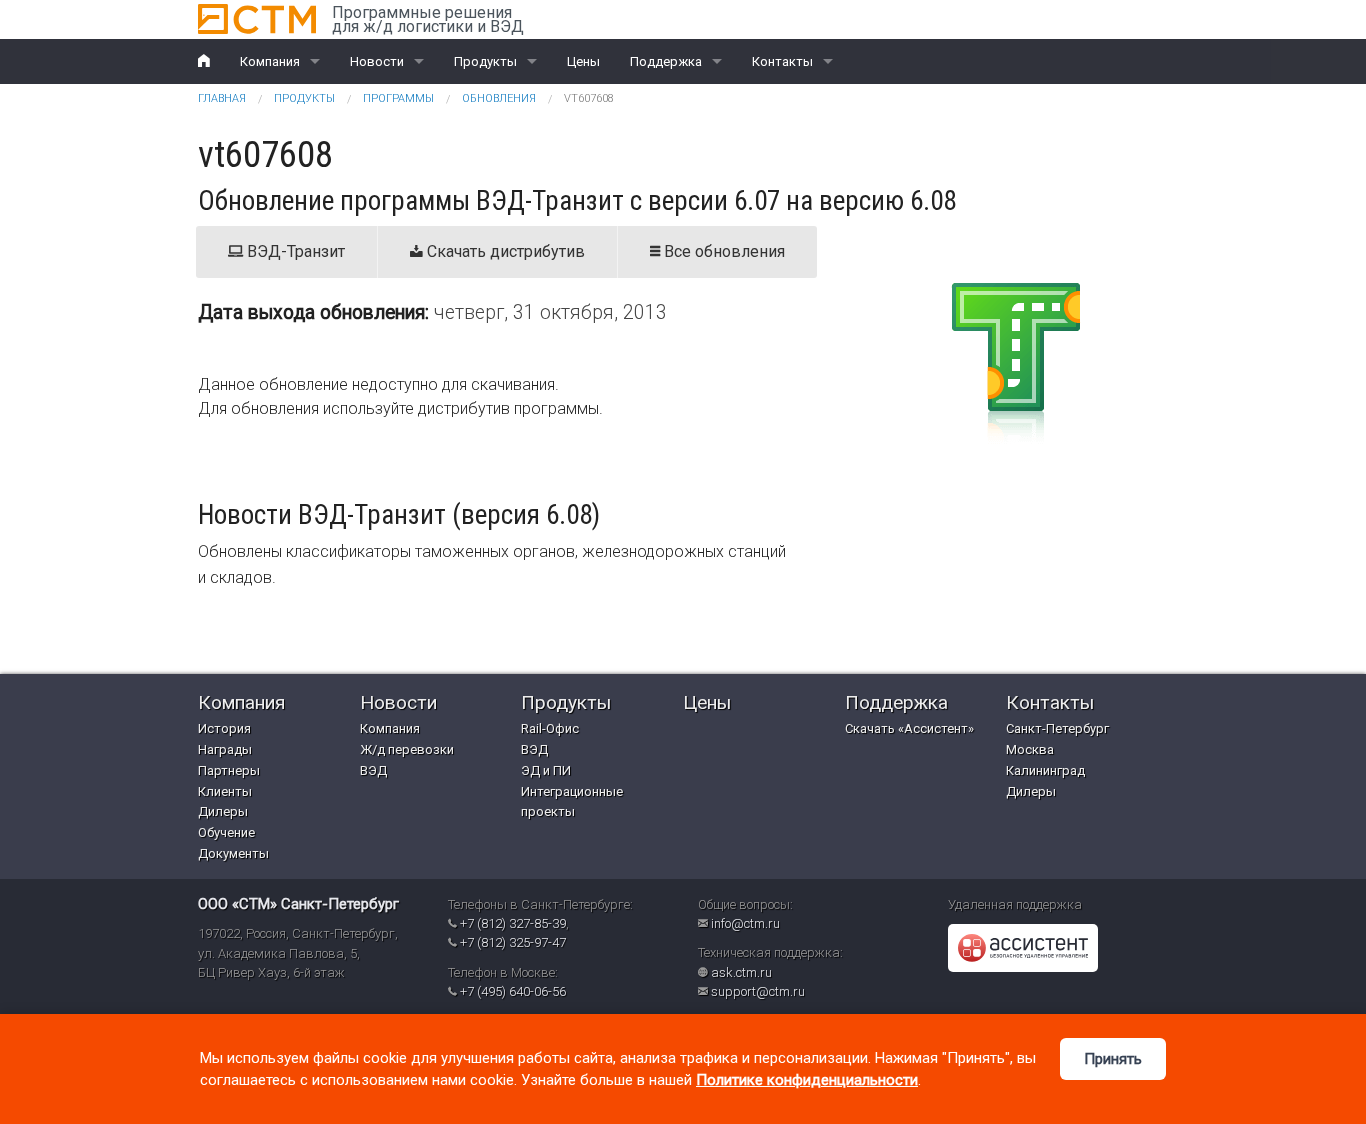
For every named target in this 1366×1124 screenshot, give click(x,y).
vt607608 (589, 98)
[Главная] (257, 19)
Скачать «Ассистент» (909, 728)
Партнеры (229, 770)
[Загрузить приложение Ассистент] (1023, 947)
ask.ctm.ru (741, 972)
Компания (270, 61)
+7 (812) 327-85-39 (513, 923)
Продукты (485, 61)
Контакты (782, 61)
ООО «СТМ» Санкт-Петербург (298, 904)
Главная (222, 98)
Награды (225, 749)
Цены (583, 61)
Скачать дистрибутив (504, 251)
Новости (377, 61)
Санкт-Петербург (1057, 728)
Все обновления (722, 251)
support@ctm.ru (758, 991)
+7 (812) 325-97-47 (513, 942)
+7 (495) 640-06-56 (513, 991)
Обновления (499, 98)
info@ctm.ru (745, 923)
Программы (398, 98)
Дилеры (223, 811)
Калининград (1045, 770)
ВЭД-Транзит (294, 251)
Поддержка (666, 61)
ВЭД (373, 770)
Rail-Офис (550, 728)
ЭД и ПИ (546, 770)
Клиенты (225, 791)
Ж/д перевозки (407, 749)
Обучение (226, 832)
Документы (233, 853)
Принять (1113, 1059)
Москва (1030, 749)
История (224, 728)
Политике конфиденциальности (807, 1080)
